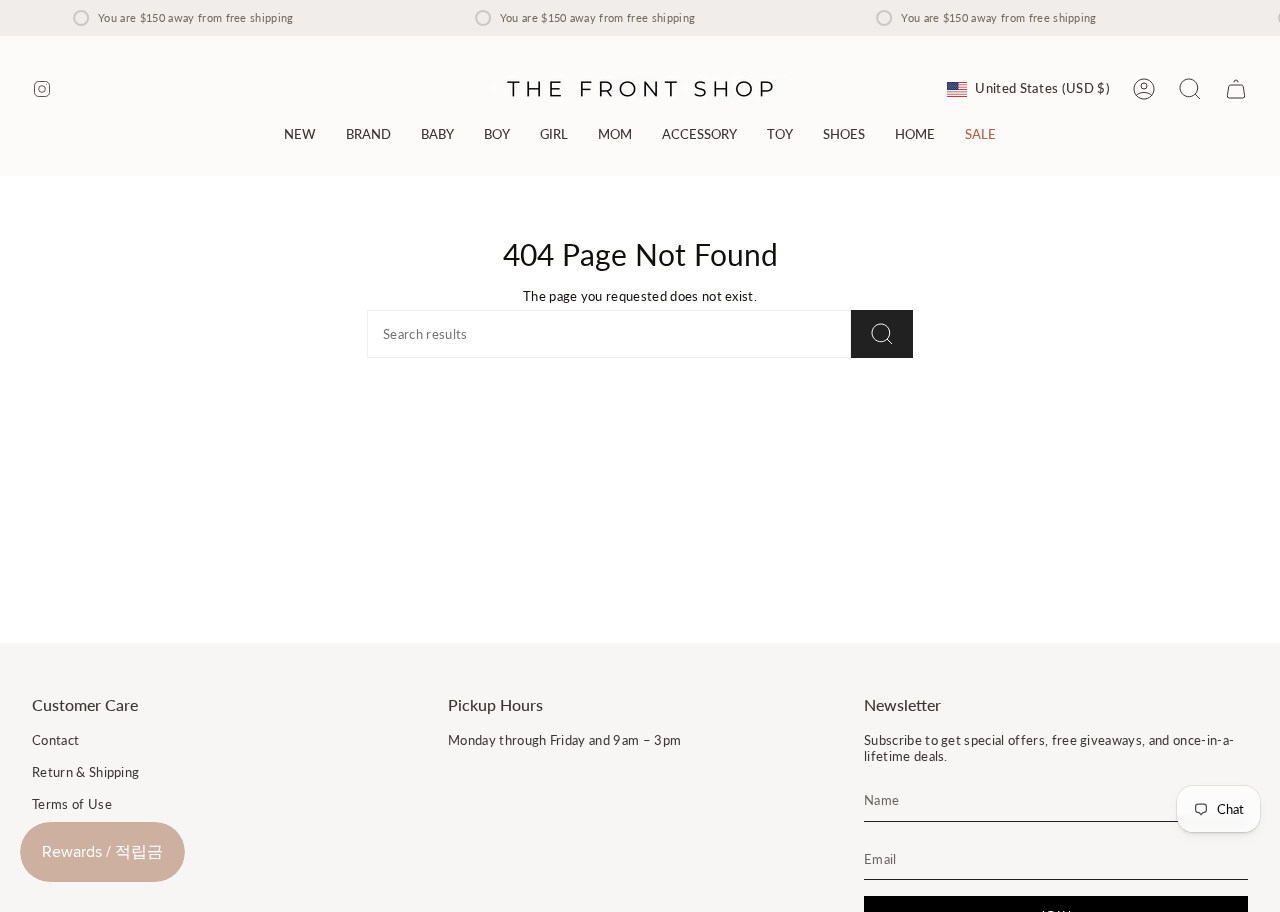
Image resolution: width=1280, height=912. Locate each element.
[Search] (882, 334)
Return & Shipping (85, 772)
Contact (55, 740)
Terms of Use (72, 804)
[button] (368, 134)
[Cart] (1236, 89)
